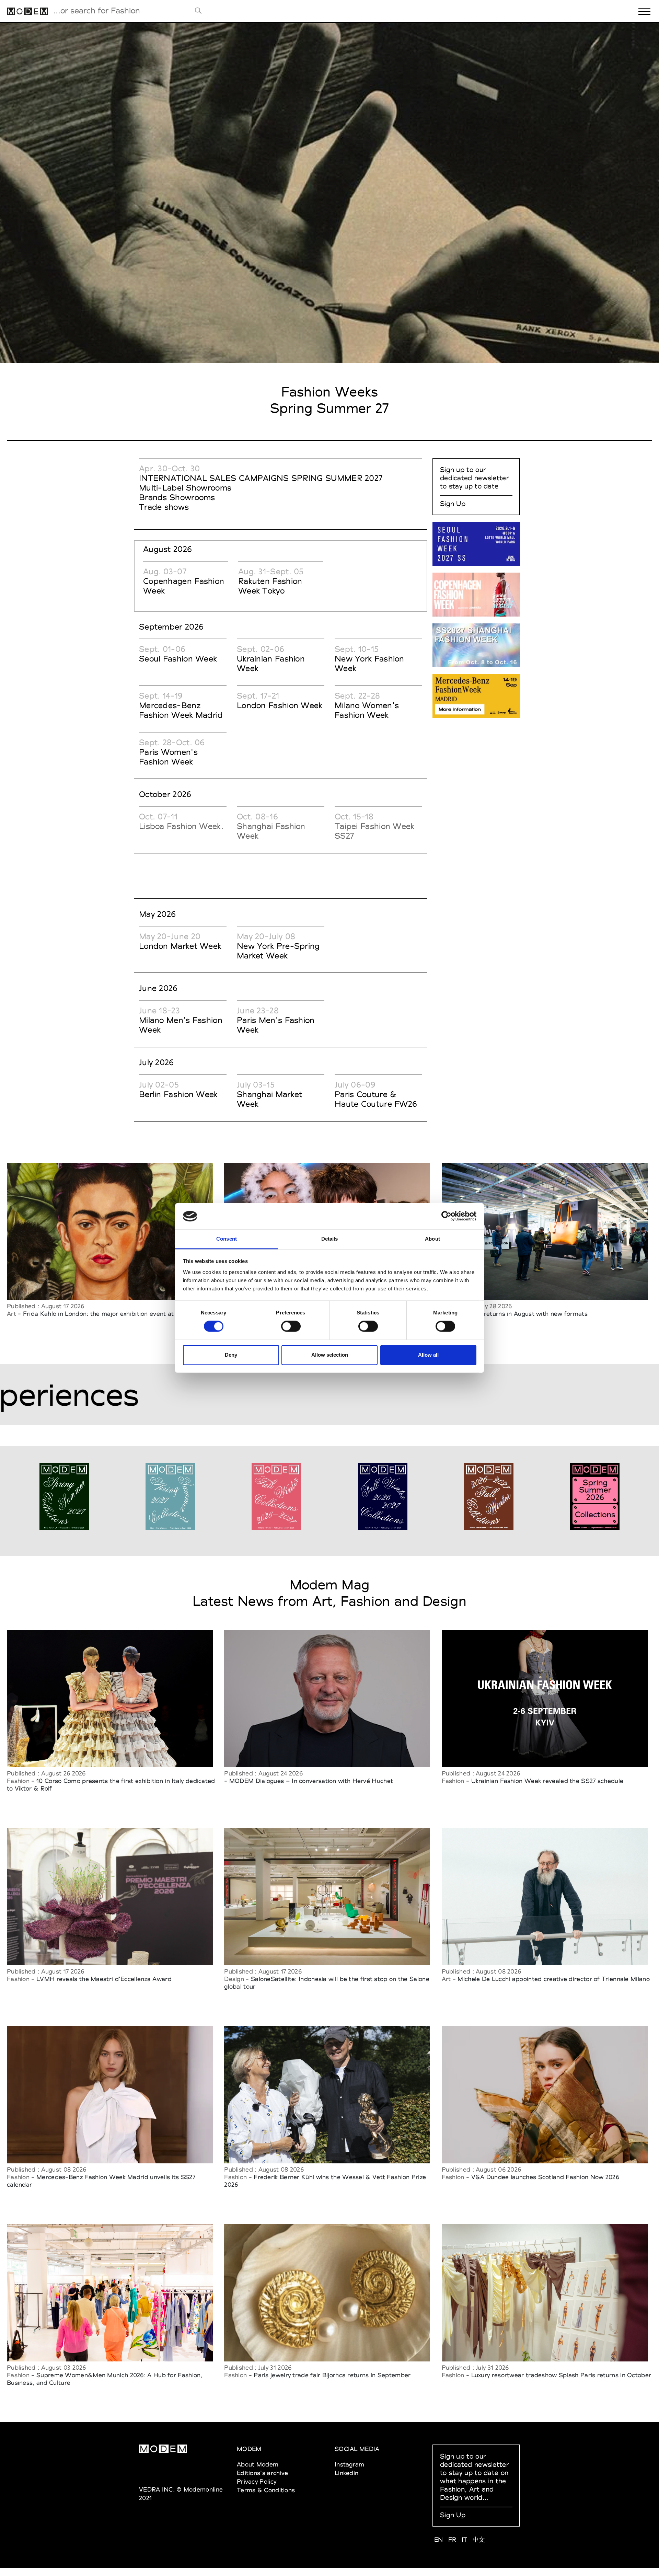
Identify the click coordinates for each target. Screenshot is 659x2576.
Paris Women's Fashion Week (168, 757)
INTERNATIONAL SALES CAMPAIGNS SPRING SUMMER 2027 (261, 478)
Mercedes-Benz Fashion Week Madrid (181, 710)
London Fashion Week (280, 705)
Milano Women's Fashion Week (367, 710)
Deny (231, 1355)
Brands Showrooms (177, 497)
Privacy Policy (257, 2481)
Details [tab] (330, 1239)
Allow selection (330, 1355)
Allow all (428, 1355)
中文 (479, 2539)
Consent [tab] (227, 1239)
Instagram (350, 2464)
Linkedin (346, 2473)
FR (452, 2539)
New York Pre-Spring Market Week (278, 951)
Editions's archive (262, 2473)
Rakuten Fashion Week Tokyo (270, 586)
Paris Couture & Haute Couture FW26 (376, 1099)
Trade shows (164, 507)
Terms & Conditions (266, 2490)
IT (465, 2539)
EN (439, 2539)
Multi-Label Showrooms (185, 488)
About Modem (258, 2464)
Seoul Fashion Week (178, 659)
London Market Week (180, 946)
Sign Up (453, 504)
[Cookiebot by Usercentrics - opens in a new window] (446, 1216)
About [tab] (432, 1239)
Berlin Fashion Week (178, 1094)
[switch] (291, 1326)
